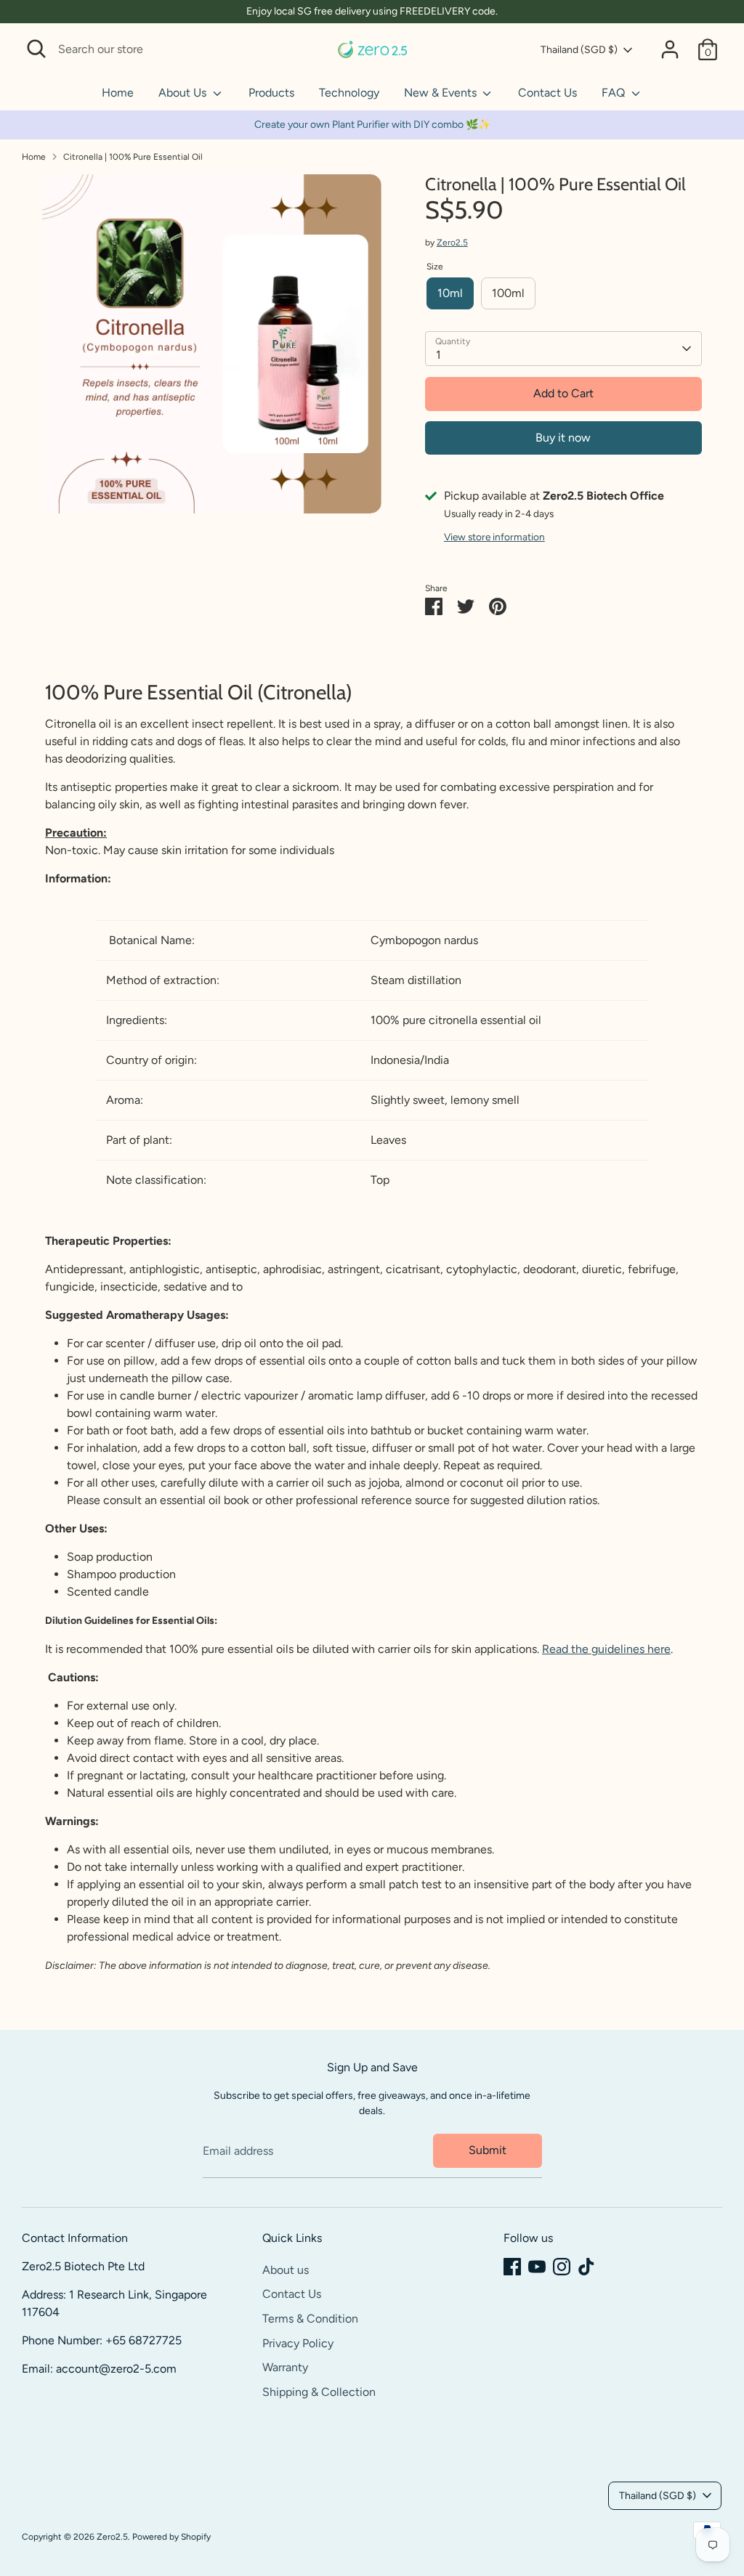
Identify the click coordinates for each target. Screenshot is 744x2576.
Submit (488, 2150)
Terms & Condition (310, 2319)
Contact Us (547, 93)
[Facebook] (512, 2267)
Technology (349, 93)
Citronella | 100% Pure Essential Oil (133, 157)
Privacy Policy (298, 2343)
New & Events (442, 93)
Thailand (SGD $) (579, 50)
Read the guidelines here (606, 1649)
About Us (184, 93)
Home (118, 93)
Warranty (285, 2367)
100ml (508, 293)
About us (286, 2270)
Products (271, 93)
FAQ (615, 93)
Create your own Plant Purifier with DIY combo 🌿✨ (372, 125)
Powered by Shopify (171, 2537)
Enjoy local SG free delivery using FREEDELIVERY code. (372, 11)
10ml (450, 293)
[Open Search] (36, 49)
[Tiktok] (586, 2267)
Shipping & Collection (319, 2392)
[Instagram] (562, 2267)
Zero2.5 (452, 243)
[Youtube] (537, 2267)
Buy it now (563, 438)
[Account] (670, 49)
